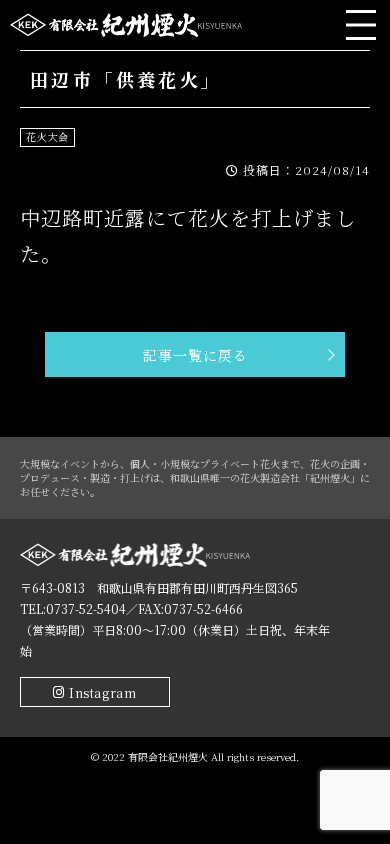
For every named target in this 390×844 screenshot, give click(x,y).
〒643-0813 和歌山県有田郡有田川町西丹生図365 (159, 587)
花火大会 (47, 136)
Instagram (102, 692)
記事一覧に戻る (195, 355)
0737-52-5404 (86, 608)
